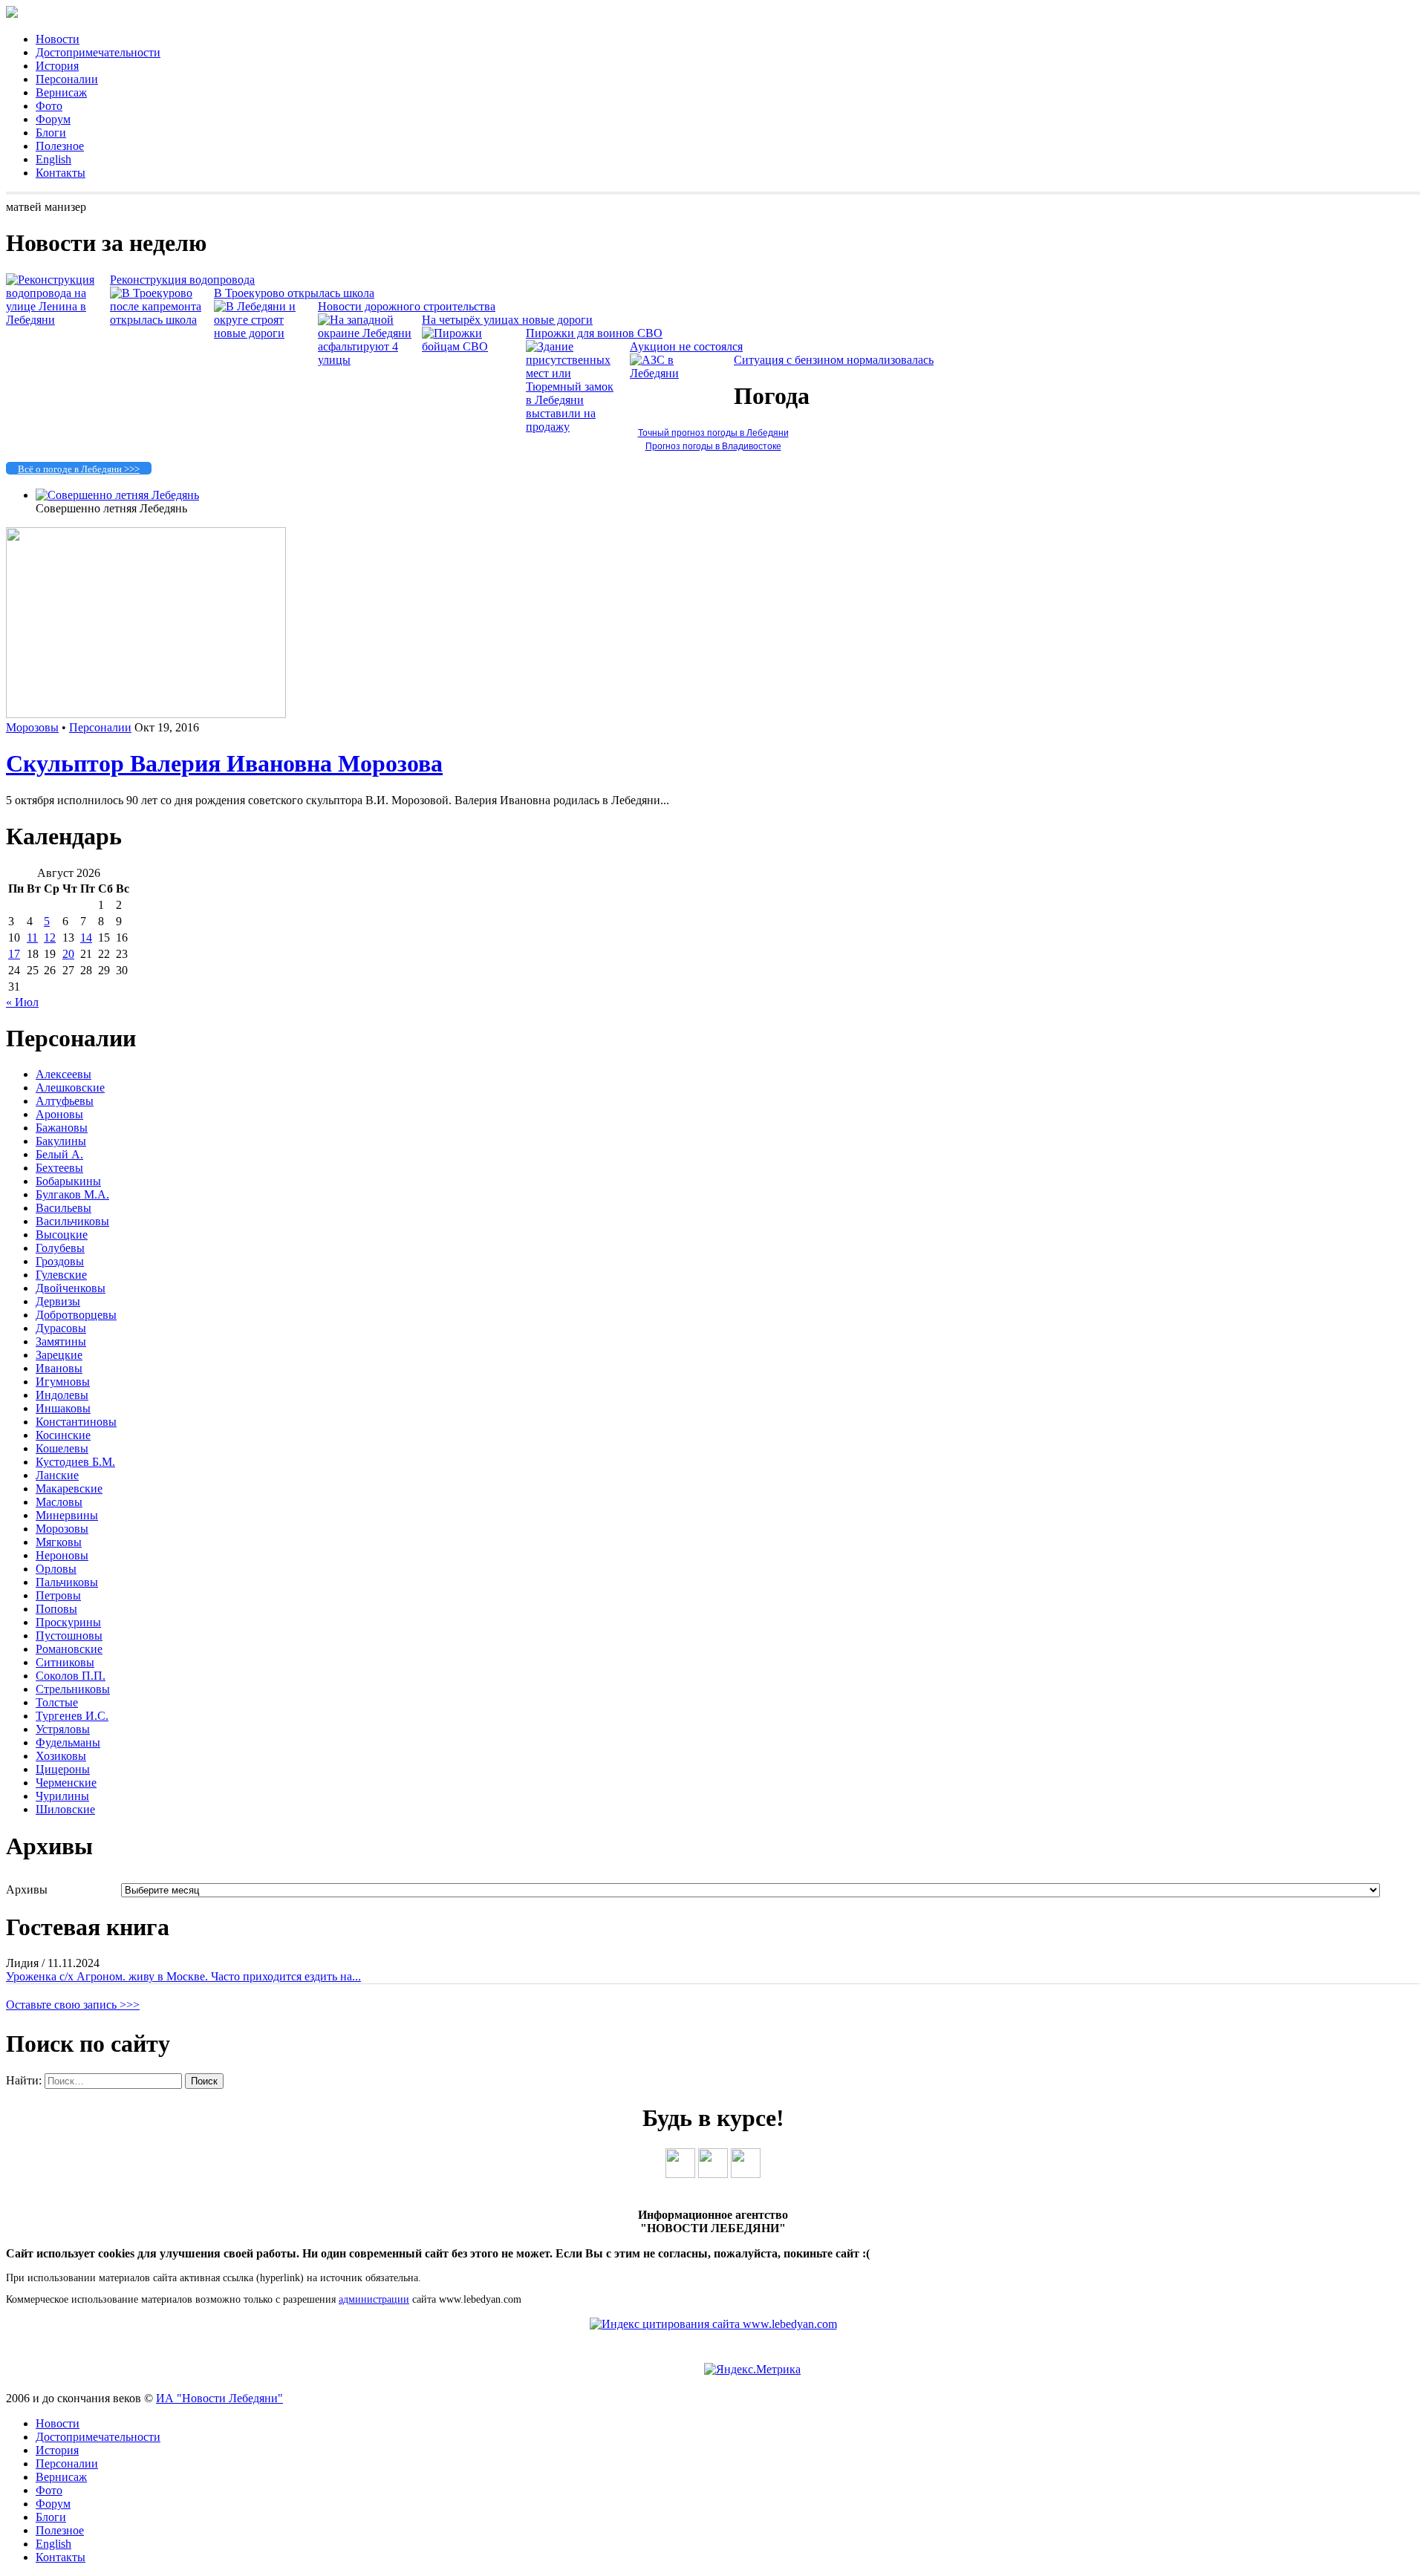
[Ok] (713, 2174)
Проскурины (68, 1622)
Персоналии (67, 79)
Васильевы (64, 1208)
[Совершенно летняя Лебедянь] (117, 495)
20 (68, 954)
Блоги (51, 133)
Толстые (57, 1702)
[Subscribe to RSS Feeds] (746, 2174)
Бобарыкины (68, 1181)
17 (14, 954)
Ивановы (59, 1368)
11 (32, 938)
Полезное (60, 146)
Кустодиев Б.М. (75, 1462)
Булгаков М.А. (72, 1194)
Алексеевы (64, 1074)
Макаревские (69, 1488)
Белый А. (59, 1154)
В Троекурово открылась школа (294, 293)
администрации (374, 2299)
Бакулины (61, 1141)
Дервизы (58, 1301)
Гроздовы (60, 1261)
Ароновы (59, 1114)
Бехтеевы (59, 1168)
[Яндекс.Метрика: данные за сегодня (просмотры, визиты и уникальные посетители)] (752, 2370)
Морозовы (32, 727)
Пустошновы (69, 1636)
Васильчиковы (72, 1221)
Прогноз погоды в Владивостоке (713, 446)
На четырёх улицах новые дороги (507, 320)
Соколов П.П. (71, 1676)
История (57, 66)
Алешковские (70, 1088)
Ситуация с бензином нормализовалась (834, 360)
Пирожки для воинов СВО (594, 333)
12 (50, 938)
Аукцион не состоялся (686, 346)
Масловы (59, 1502)
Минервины (67, 1515)
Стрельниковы (73, 1689)
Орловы (56, 1569)
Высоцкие (62, 1235)
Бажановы (62, 1128)
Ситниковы (65, 1662)
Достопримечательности (98, 52)
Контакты (61, 173)
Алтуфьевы (65, 1101)
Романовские (69, 1649)
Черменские (66, 1783)
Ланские (57, 1475)
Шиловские (65, 1809)
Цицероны (63, 1769)
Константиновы (76, 1422)
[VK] (680, 2174)
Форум (53, 119)
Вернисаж (61, 92)
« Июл (22, 1002)
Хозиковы (61, 1756)
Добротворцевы (76, 1315)
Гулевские (61, 1275)
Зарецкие (59, 1355)
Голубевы (60, 1248)
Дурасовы (61, 1328)
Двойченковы (71, 1288)
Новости (58, 39)
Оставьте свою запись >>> (73, 2005)
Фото (49, 106)
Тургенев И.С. (72, 1716)
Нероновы (62, 1555)
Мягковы (59, 1542)
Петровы (58, 1595)
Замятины (61, 1341)
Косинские (63, 1435)
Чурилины (62, 1796)
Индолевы (62, 1395)
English (53, 159)
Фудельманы (68, 1742)
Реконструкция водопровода (182, 280)
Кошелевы (62, 1448)
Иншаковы (63, 1408)
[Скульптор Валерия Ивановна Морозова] (146, 714)
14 (86, 938)
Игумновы (63, 1382)
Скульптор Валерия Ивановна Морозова (224, 763)
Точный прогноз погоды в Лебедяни (713, 433)
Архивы (27, 1889)
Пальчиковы (67, 1582)
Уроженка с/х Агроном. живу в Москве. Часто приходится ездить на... (183, 1976)
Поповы (56, 1609)
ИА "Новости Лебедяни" (219, 2398)
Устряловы (63, 1729)
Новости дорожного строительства (407, 306)
